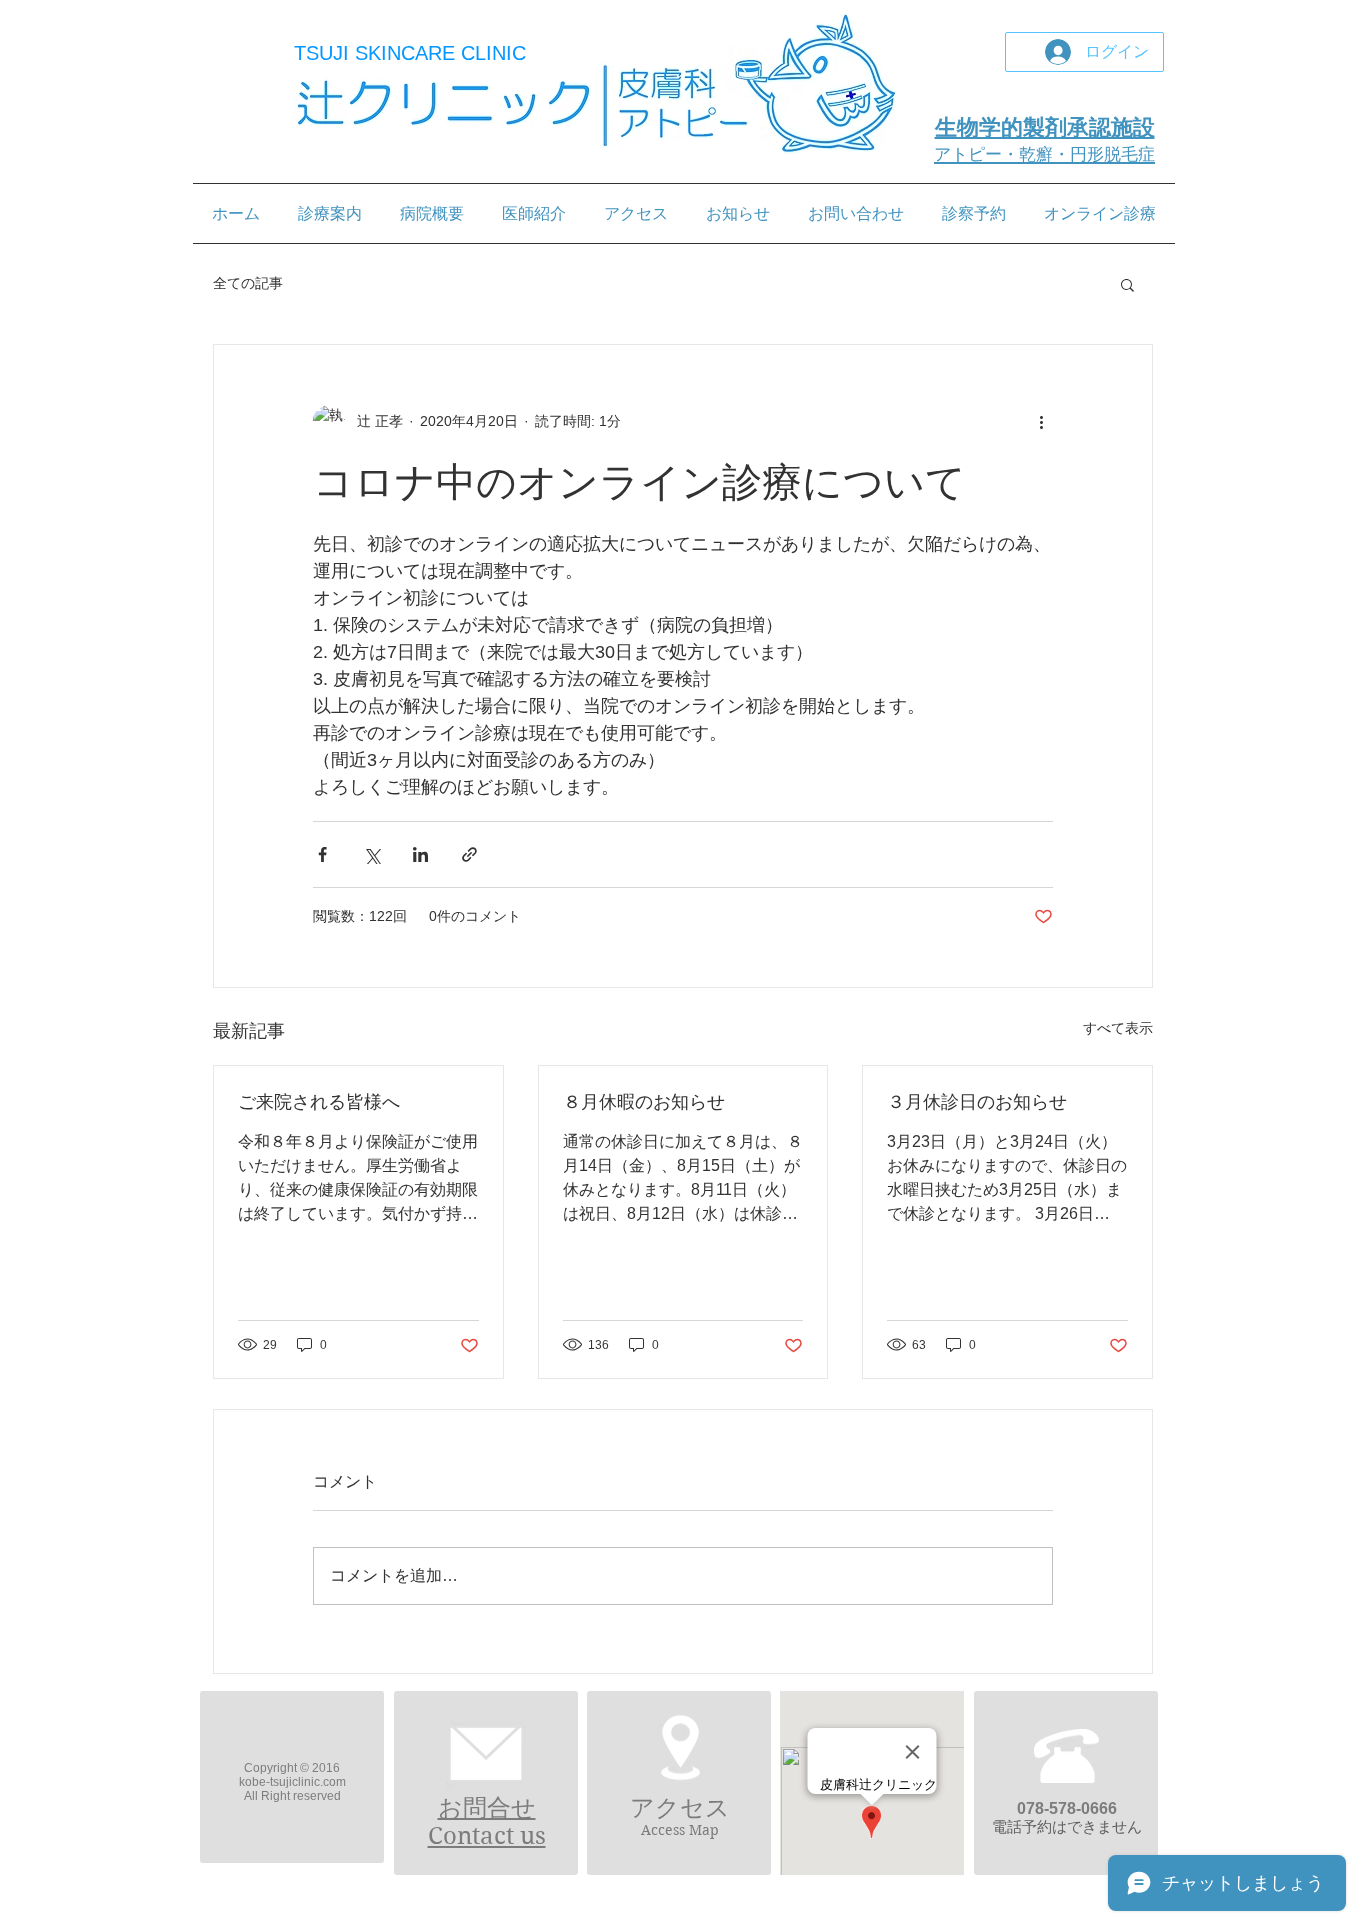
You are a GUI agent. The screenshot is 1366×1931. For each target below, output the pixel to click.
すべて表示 (1118, 1028)
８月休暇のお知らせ (644, 1102)
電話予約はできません (1067, 1826)
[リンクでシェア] (469, 854)
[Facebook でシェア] (322, 854)
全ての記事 (248, 283)
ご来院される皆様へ (319, 1102)
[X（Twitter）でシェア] (371, 854)
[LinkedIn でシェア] (420, 854)
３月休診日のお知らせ (977, 1102)
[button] (1127, 284)
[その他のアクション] (1041, 421)
